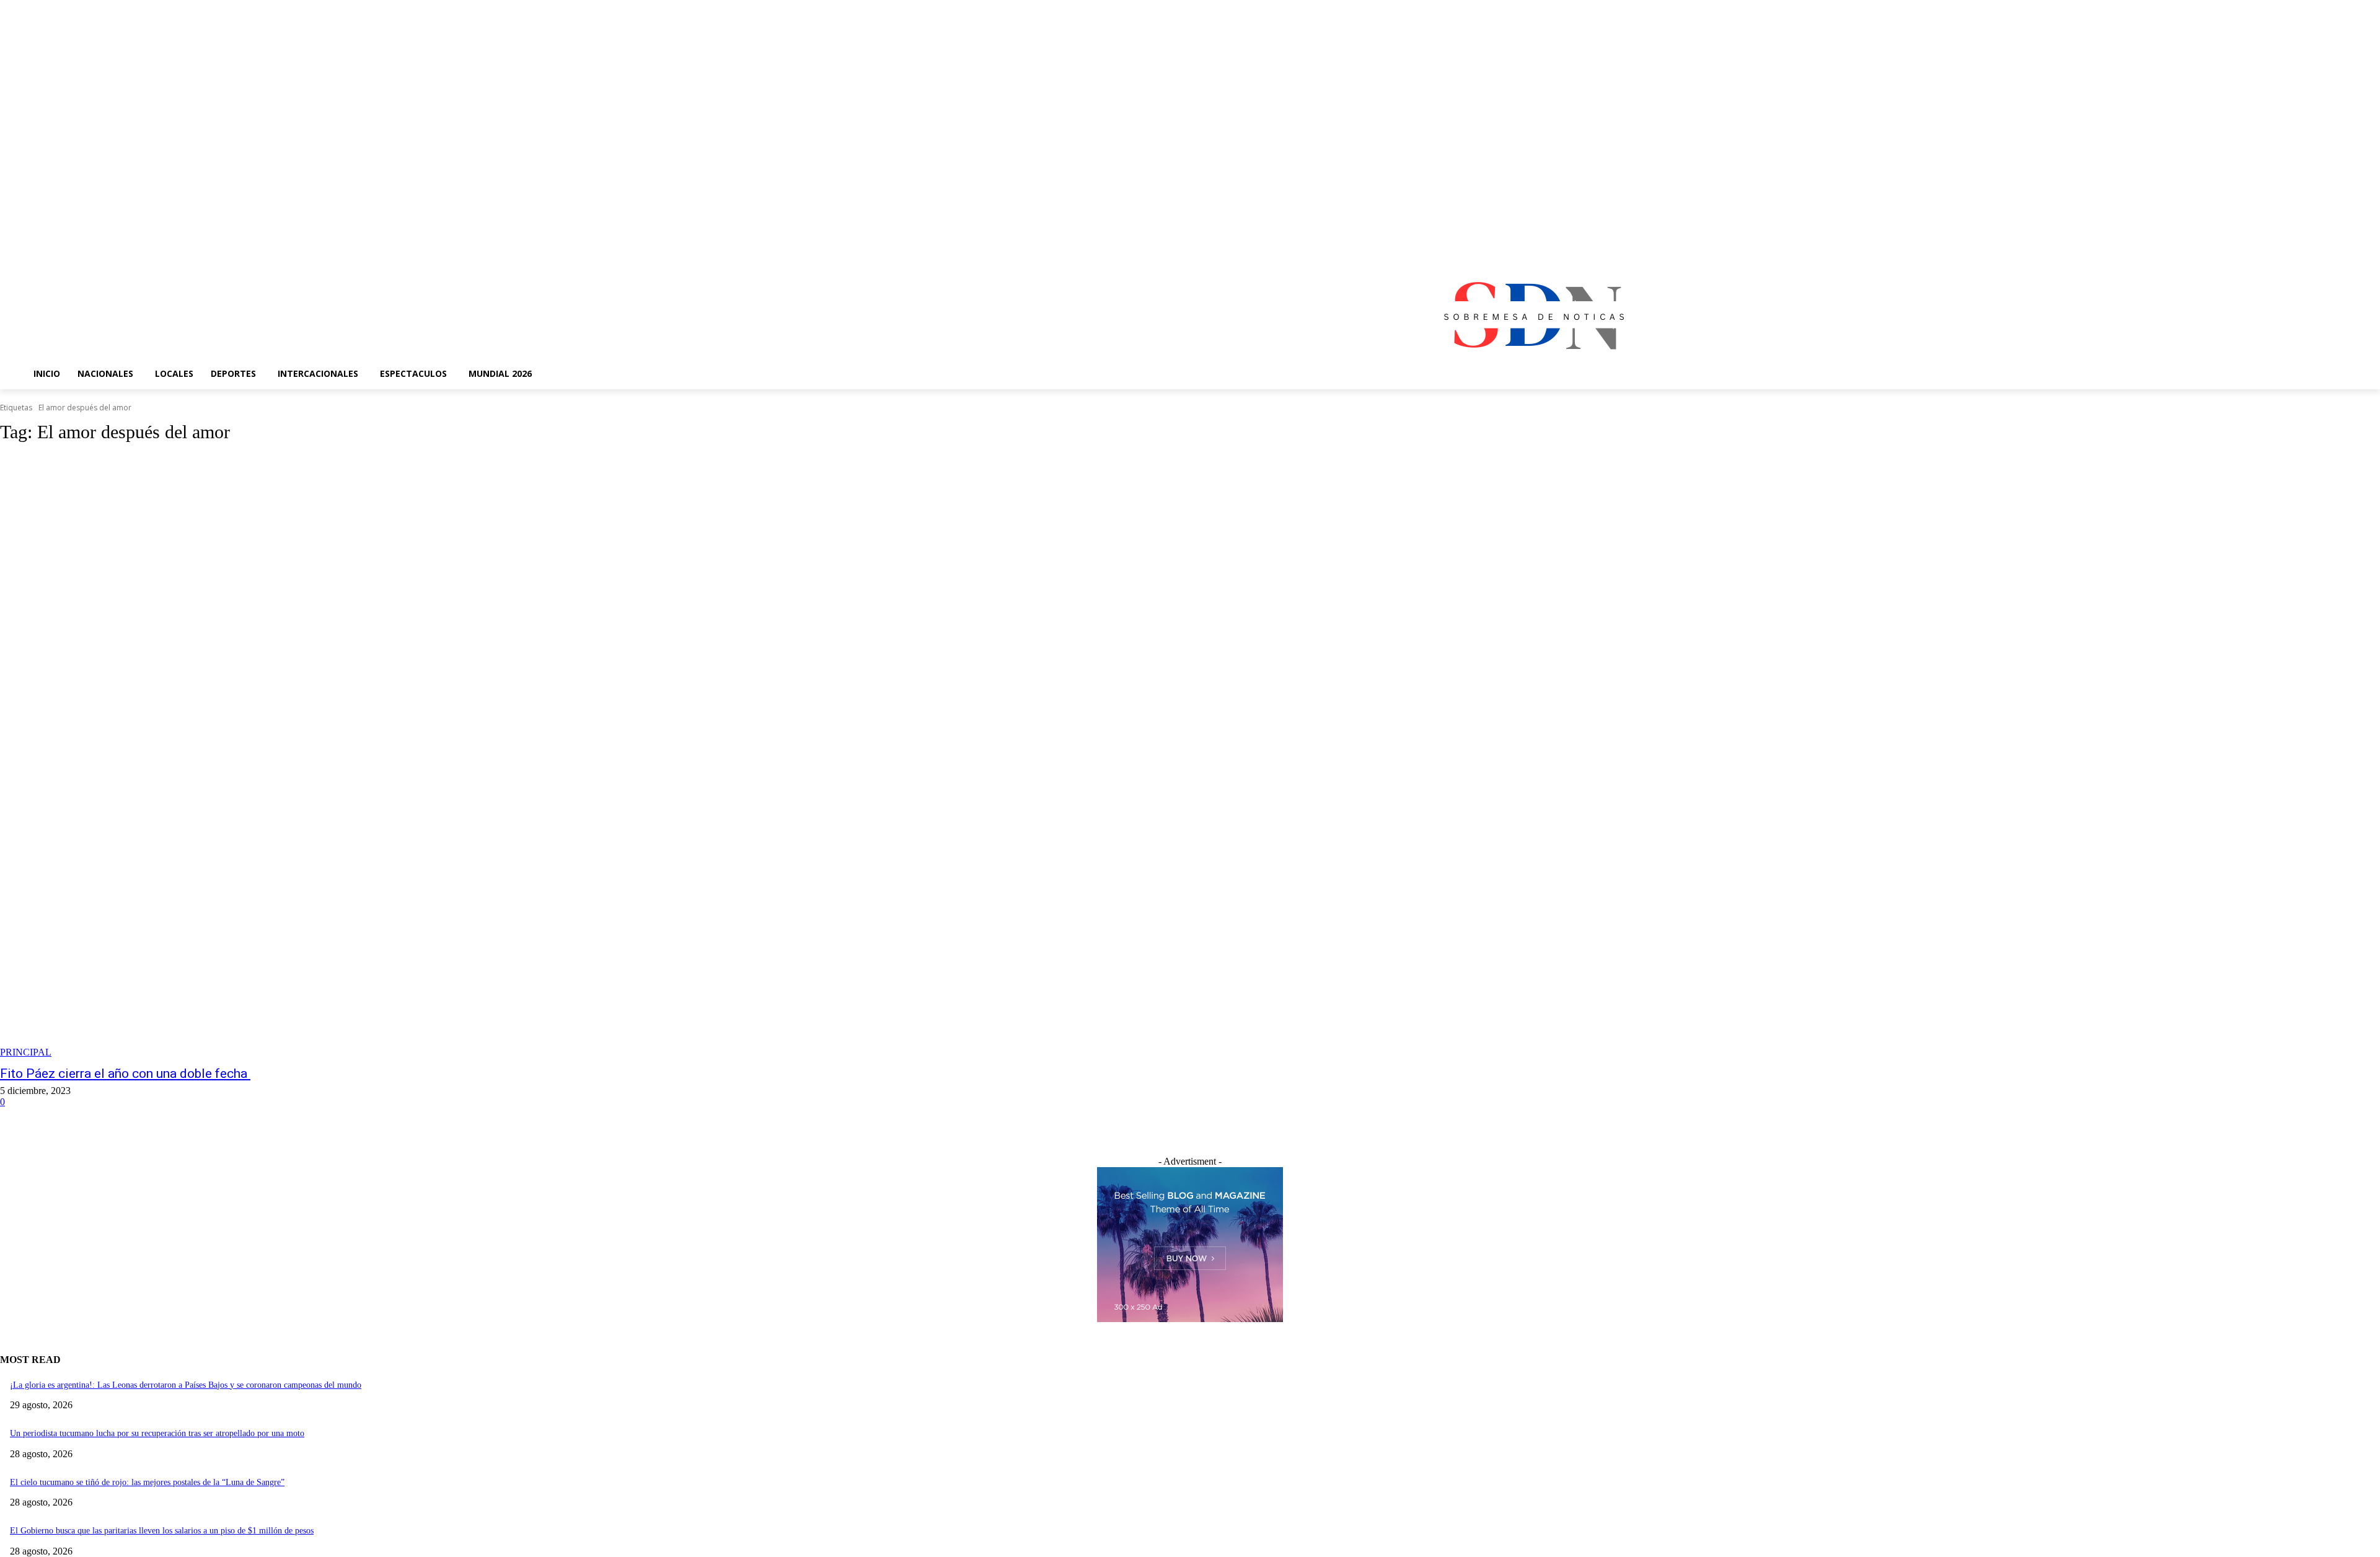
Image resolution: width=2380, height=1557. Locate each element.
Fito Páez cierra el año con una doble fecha (125, 1074)
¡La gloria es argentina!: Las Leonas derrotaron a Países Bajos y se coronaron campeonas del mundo (186, 1385)
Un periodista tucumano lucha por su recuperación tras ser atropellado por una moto (157, 1433)
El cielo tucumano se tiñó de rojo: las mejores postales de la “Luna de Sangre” (147, 1482)
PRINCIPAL (26, 1052)
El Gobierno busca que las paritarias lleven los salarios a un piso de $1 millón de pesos (162, 1531)
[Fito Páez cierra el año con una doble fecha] (602, 757)
